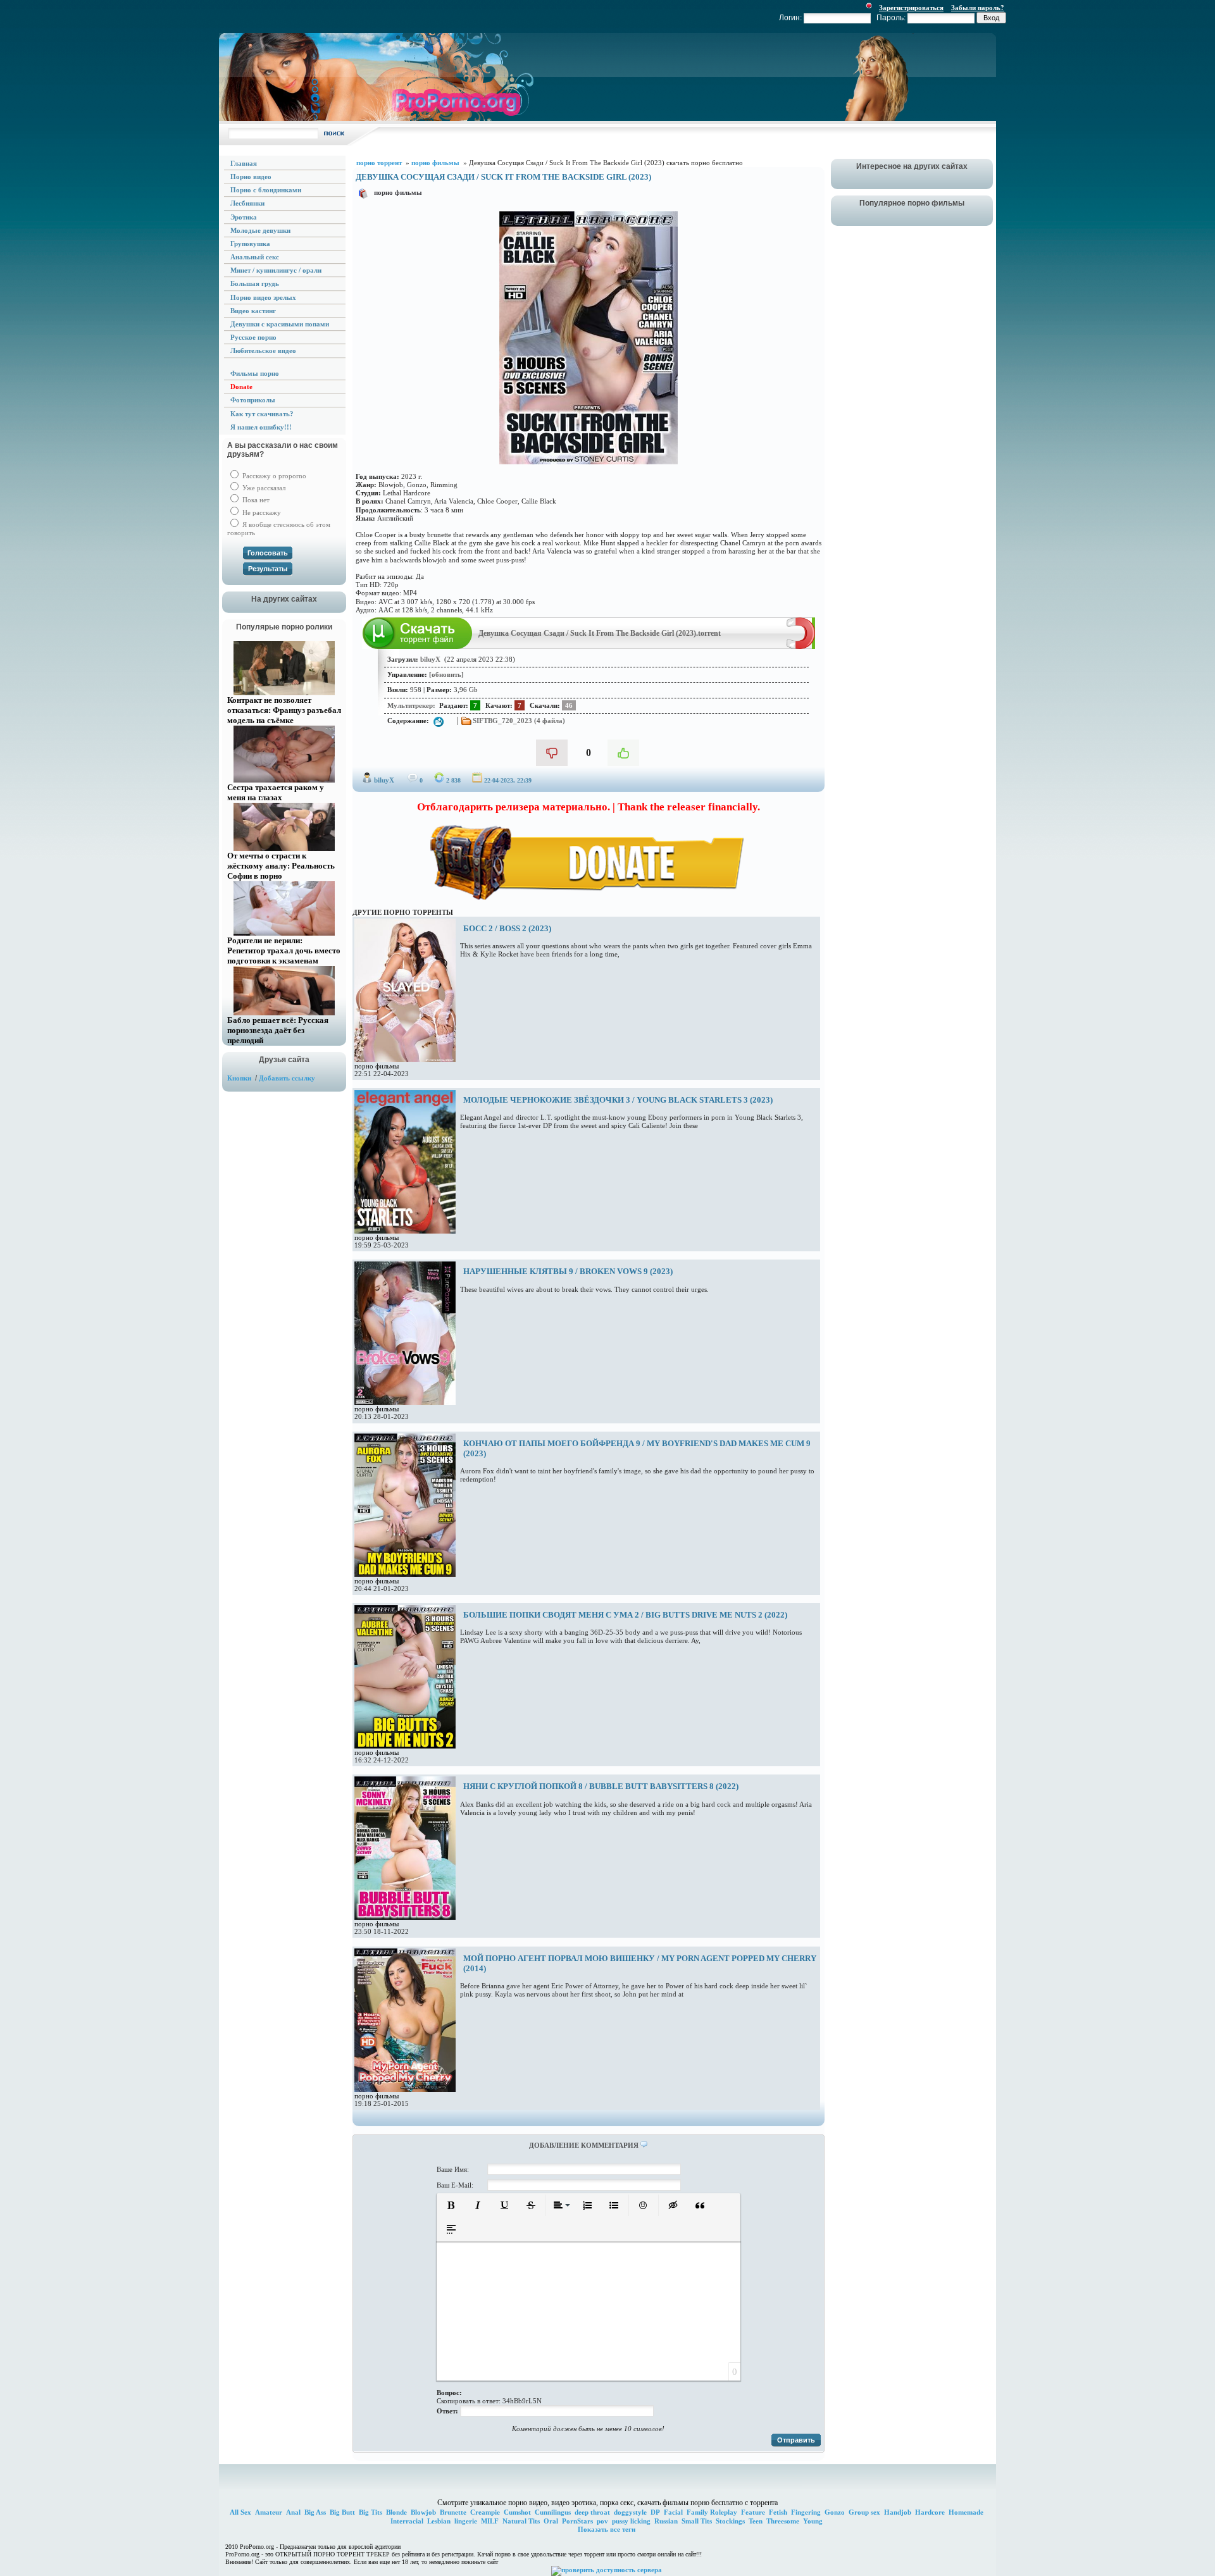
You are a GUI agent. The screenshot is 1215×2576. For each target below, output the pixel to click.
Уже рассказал (263, 488)
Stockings (730, 2521)
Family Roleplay (712, 2512)
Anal (293, 2512)
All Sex (240, 2512)
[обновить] (446, 674)
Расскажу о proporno (273, 476)
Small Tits (697, 2521)
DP (655, 2512)
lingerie (466, 2521)
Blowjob (423, 2512)
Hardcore (930, 2512)
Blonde (396, 2512)
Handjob (898, 2512)
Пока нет (255, 500)
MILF (490, 2521)
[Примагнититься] (801, 647)
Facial (673, 2512)
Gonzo (835, 2512)
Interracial (407, 2521)
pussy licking (631, 2521)
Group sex (864, 2512)
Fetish (778, 2512)
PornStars (577, 2521)
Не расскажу (261, 512)
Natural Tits (521, 2521)
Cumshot (517, 2512)
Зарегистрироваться (911, 8)
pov (602, 2521)
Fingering (806, 2512)
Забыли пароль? (978, 8)
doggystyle (630, 2512)
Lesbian (439, 2521)
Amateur (269, 2512)
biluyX (384, 780)
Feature (753, 2512)
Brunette (453, 2512)
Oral (551, 2521)
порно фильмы (398, 192)
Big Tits (371, 2512)
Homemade (966, 2512)
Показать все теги (607, 2529)
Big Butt (342, 2512)
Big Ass (315, 2512)
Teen (756, 2521)
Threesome (783, 2521)
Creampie (485, 2512)
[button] (451, 2205)
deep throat (592, 2512)
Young (813, 2521)
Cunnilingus (553, 2512)
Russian (666, 2521)
